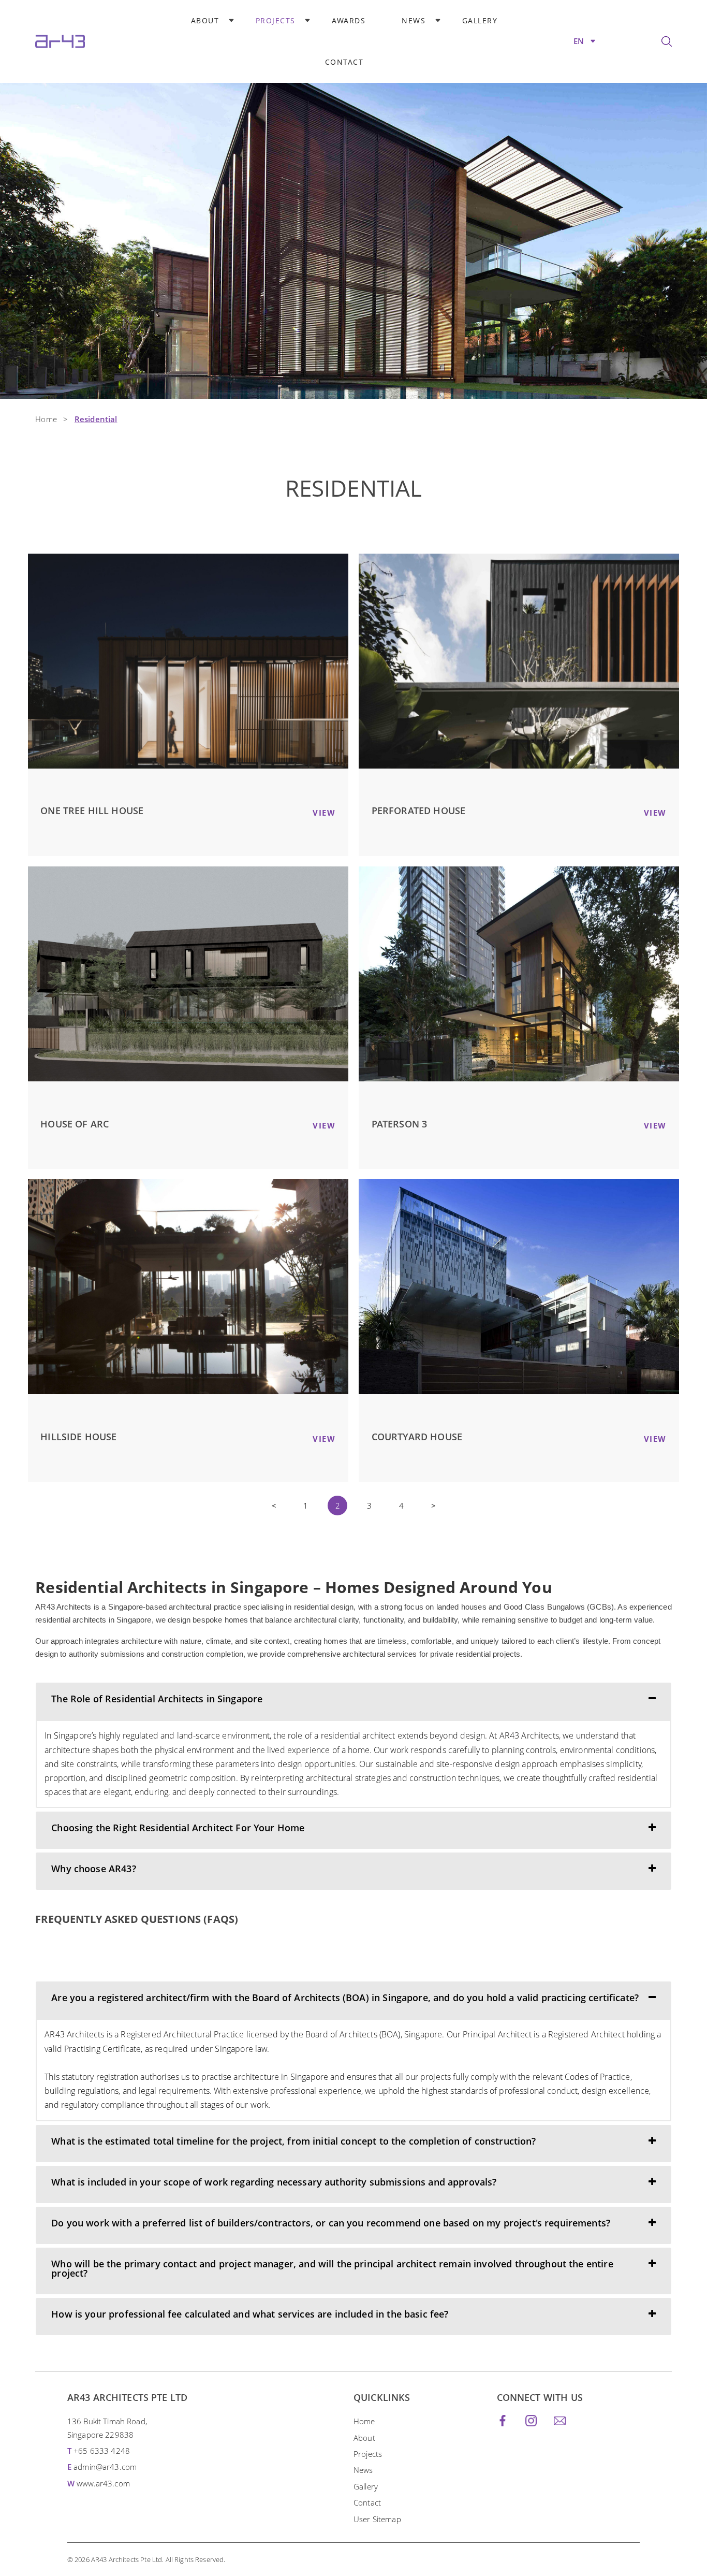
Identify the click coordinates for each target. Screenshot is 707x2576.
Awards (349, 20)
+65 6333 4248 (102, 2451)
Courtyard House (417, 1437)
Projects (276, 20)
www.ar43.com (103, 2483)
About (205, 20)
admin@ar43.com (105, 2467)
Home (46, 419)
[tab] (353, 1701)
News (414, 20)
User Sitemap (377, 2519)
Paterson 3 (400, 1124)
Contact (344, 62)
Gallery (480, 20)
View (324, 813)
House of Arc (75, 1124)
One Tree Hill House (92, 811)
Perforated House (418, 811)
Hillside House (78, 1437)
